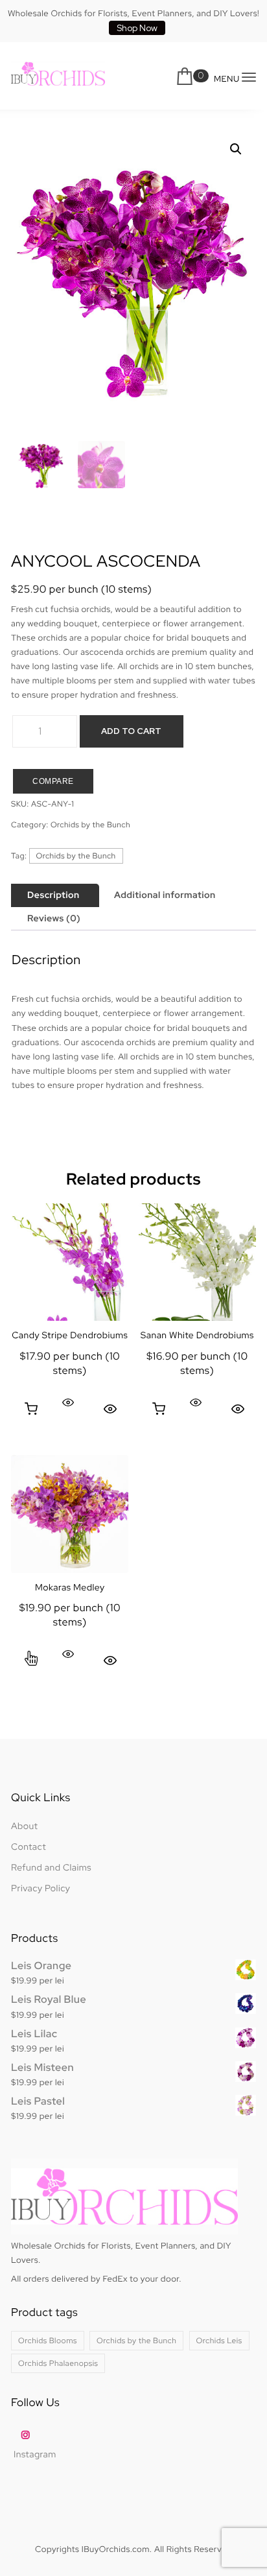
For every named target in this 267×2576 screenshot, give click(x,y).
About (24, 1826)
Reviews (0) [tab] (54, 919)
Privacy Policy (41, 1889)
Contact (29, 1847)
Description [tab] (53, 895)
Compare (53, 781)
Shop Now (137, 28)
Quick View (110, 1409)
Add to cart (131, 731)
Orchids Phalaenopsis (58, 2363)
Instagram (35, 2455)
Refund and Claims (51, 1868)
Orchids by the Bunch (90, 825)
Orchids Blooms (48, 2341)
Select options (31, 1660)
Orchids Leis (219, 2341)
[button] (236, 149)
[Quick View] (68, 1402)
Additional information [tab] (165, 895)
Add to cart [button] (31, 1409)
